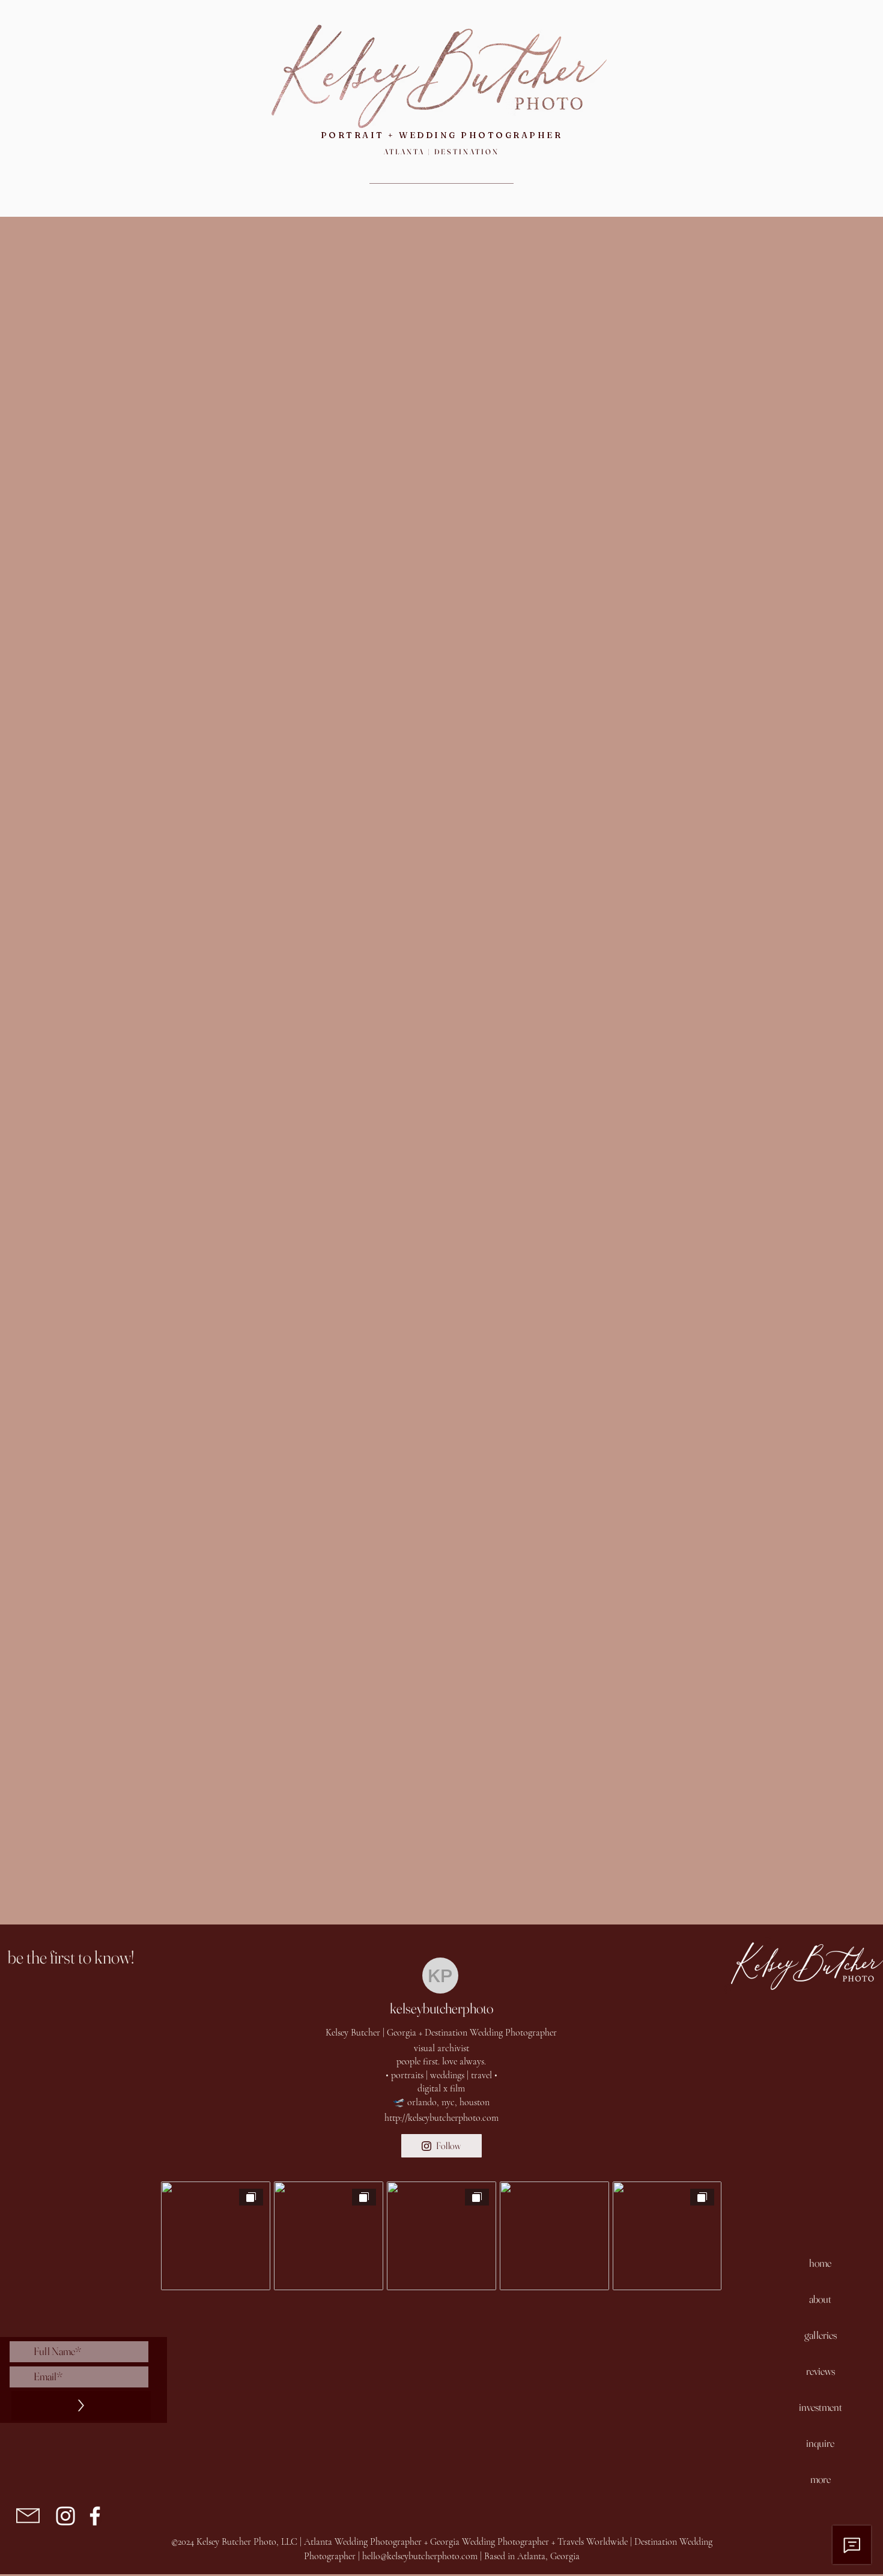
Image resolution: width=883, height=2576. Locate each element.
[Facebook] (95, 2516)
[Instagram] (65, 2516)
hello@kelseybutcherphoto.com (420, 2556)
